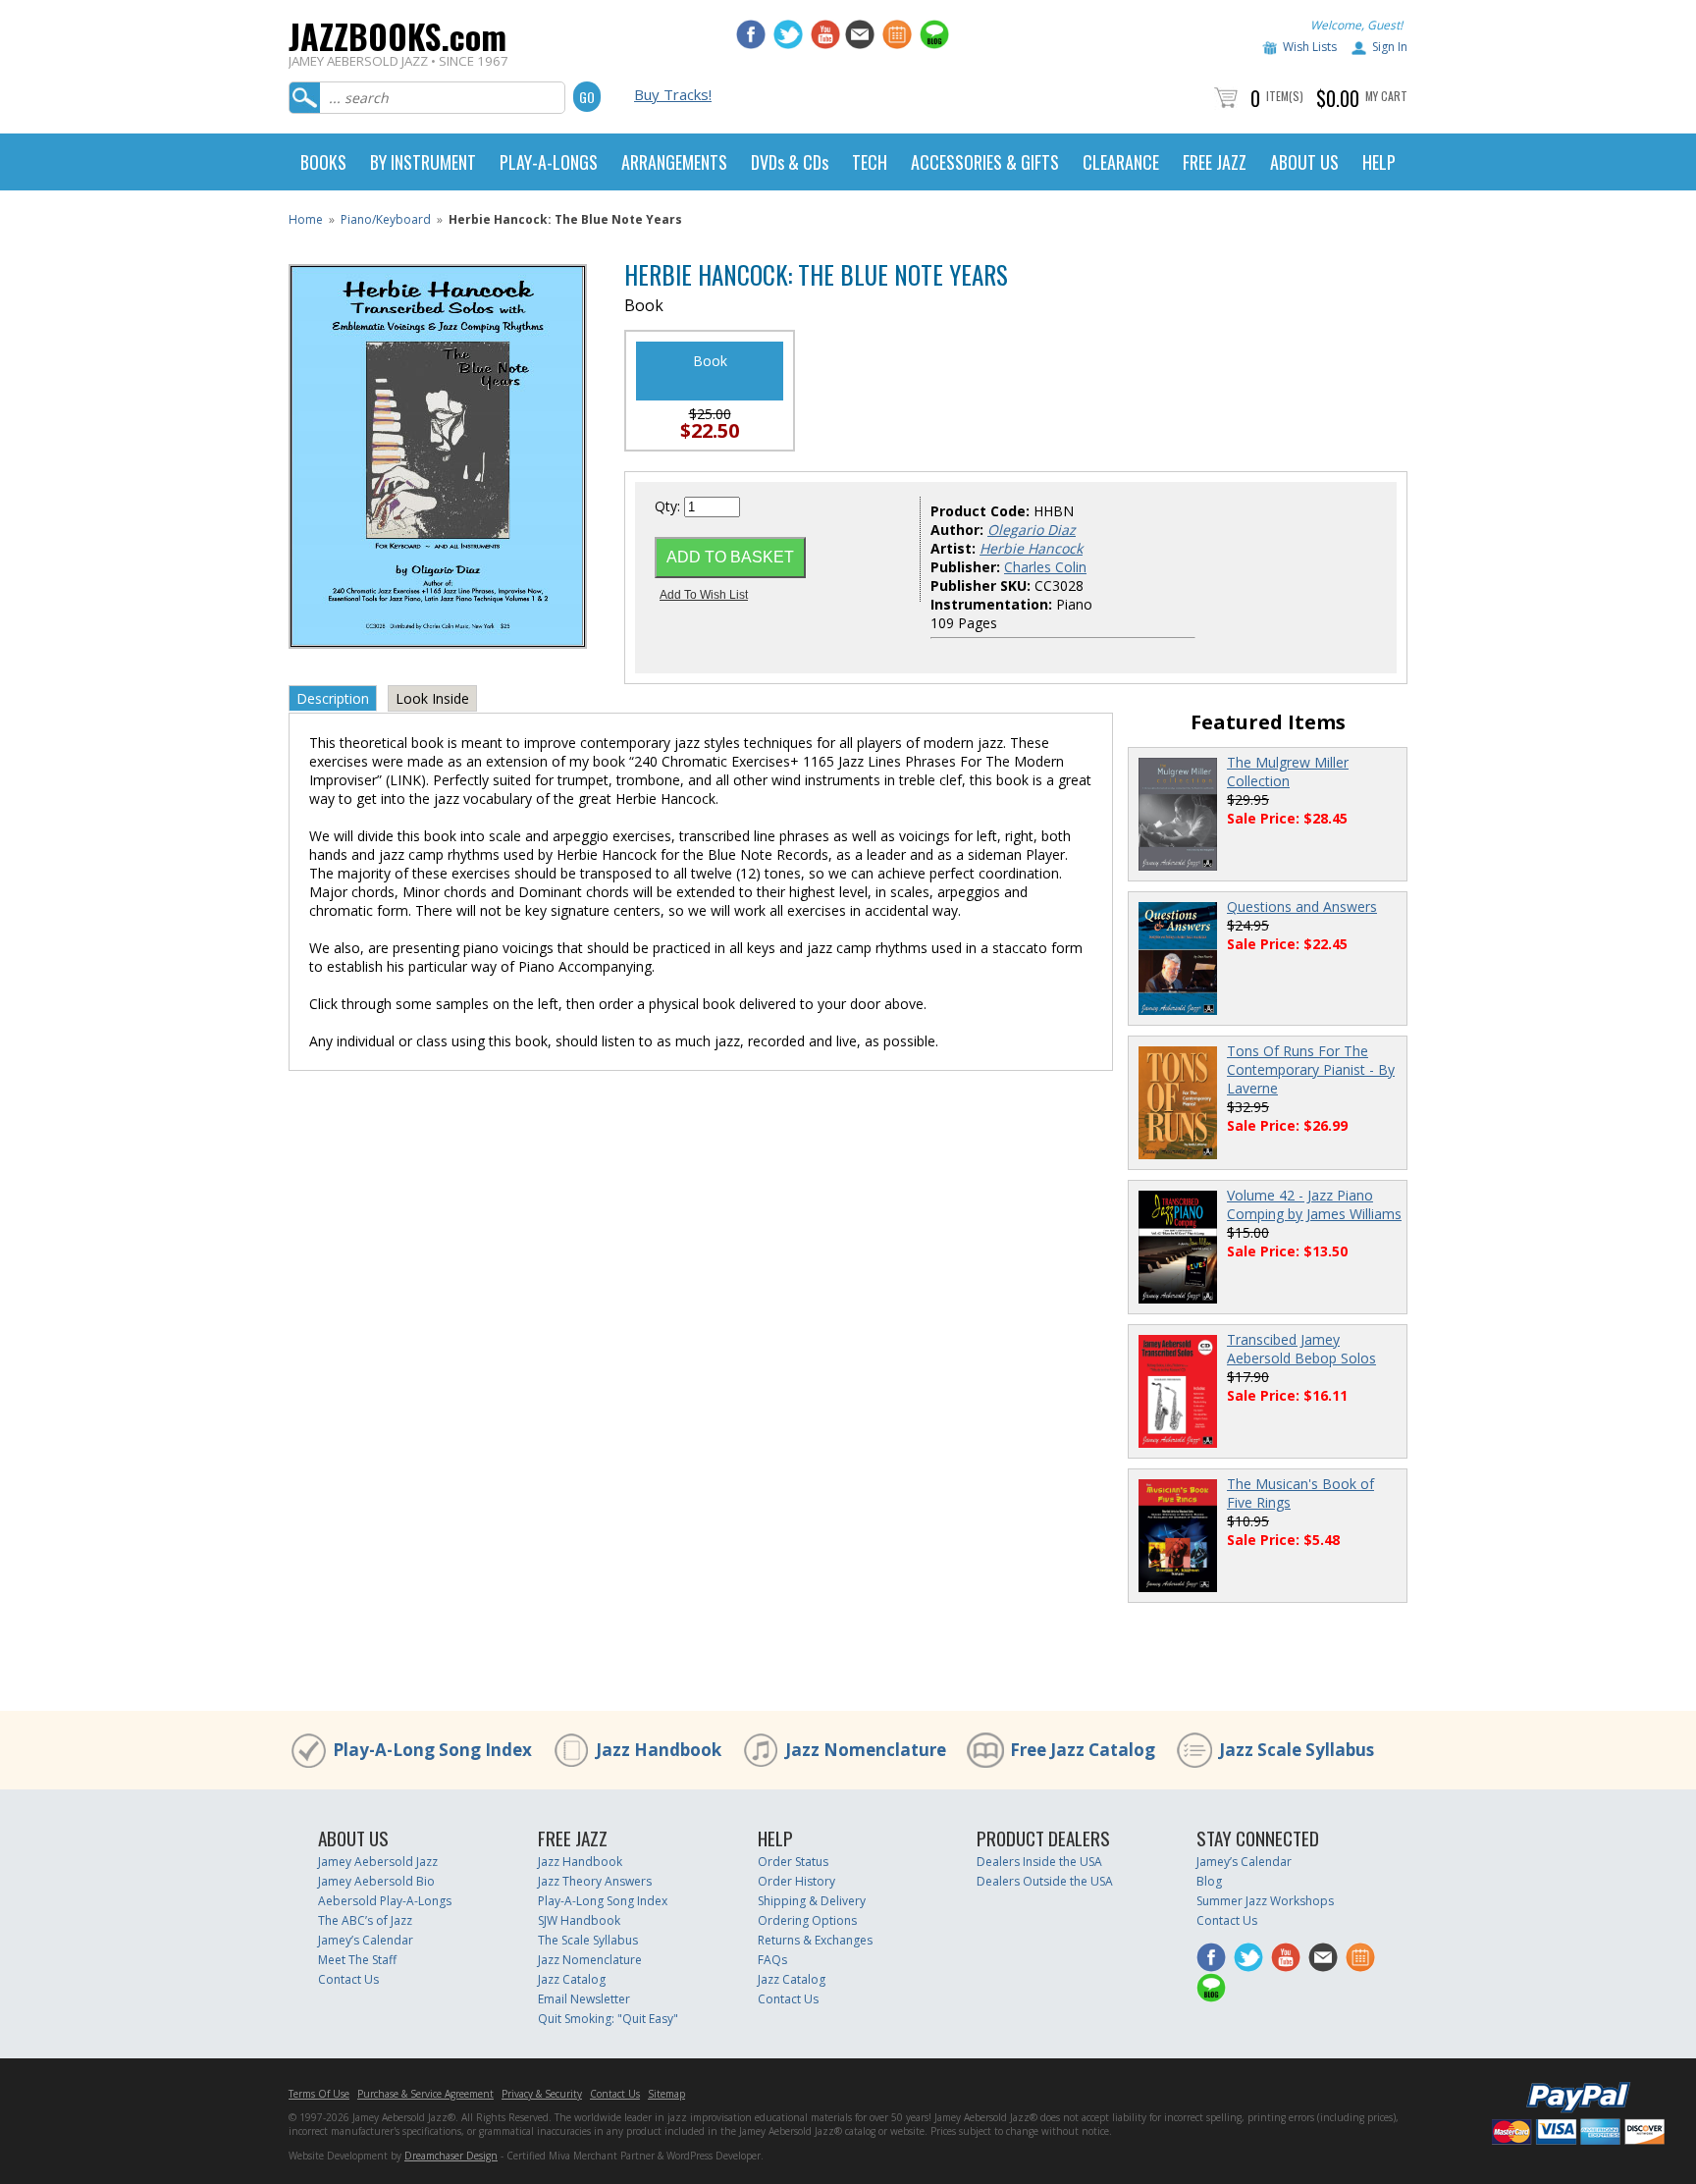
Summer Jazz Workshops (1265, 1901)
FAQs (772, 1960)
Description (333, 698)
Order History (796, 1881)
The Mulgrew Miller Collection (1288, 772)
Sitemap (666, 2094)
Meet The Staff (357, 1960)
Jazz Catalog (572, 1979)
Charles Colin (1045, 567)
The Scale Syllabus (588, 1940)
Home (306, 219)
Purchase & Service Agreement (425, 2094)
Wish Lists (1310, 47)
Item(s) (1285, 96)
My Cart (1386, 96)
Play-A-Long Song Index (432, 1750)
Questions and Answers (1302, 906)
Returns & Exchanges (815, 1940)
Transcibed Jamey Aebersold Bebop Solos (1301, 1349)
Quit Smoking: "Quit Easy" (608, 2019)
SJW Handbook (579, 1920)
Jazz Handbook (659, 1750)
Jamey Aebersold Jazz (378, 1862)
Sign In (1390, 47)
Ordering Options (807, 1920)
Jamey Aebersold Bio (376, 1881)
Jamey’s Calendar (366, 1940)
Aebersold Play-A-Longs (385, 1901)
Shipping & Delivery (812, 1901)
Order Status (793, 1862)
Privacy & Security (542, 2094)
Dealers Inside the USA (1039, 1862)
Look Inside (432, 698)
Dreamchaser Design (451, 2156)
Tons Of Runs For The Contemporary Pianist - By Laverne (1311, 1069)
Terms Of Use (319, 2094)
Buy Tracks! (673, 94)
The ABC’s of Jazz (365, 1920)
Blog (1209, 1881)
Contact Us (348, 1979)
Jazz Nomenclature (866, 1750)
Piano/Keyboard (386, 219)
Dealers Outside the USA (1045, 1881)
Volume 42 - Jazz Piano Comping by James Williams (1314, 1204)
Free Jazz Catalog (1083, 1750)
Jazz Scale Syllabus (1297, 1750)
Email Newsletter (584, 1999)
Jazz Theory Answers (595, 1881)
